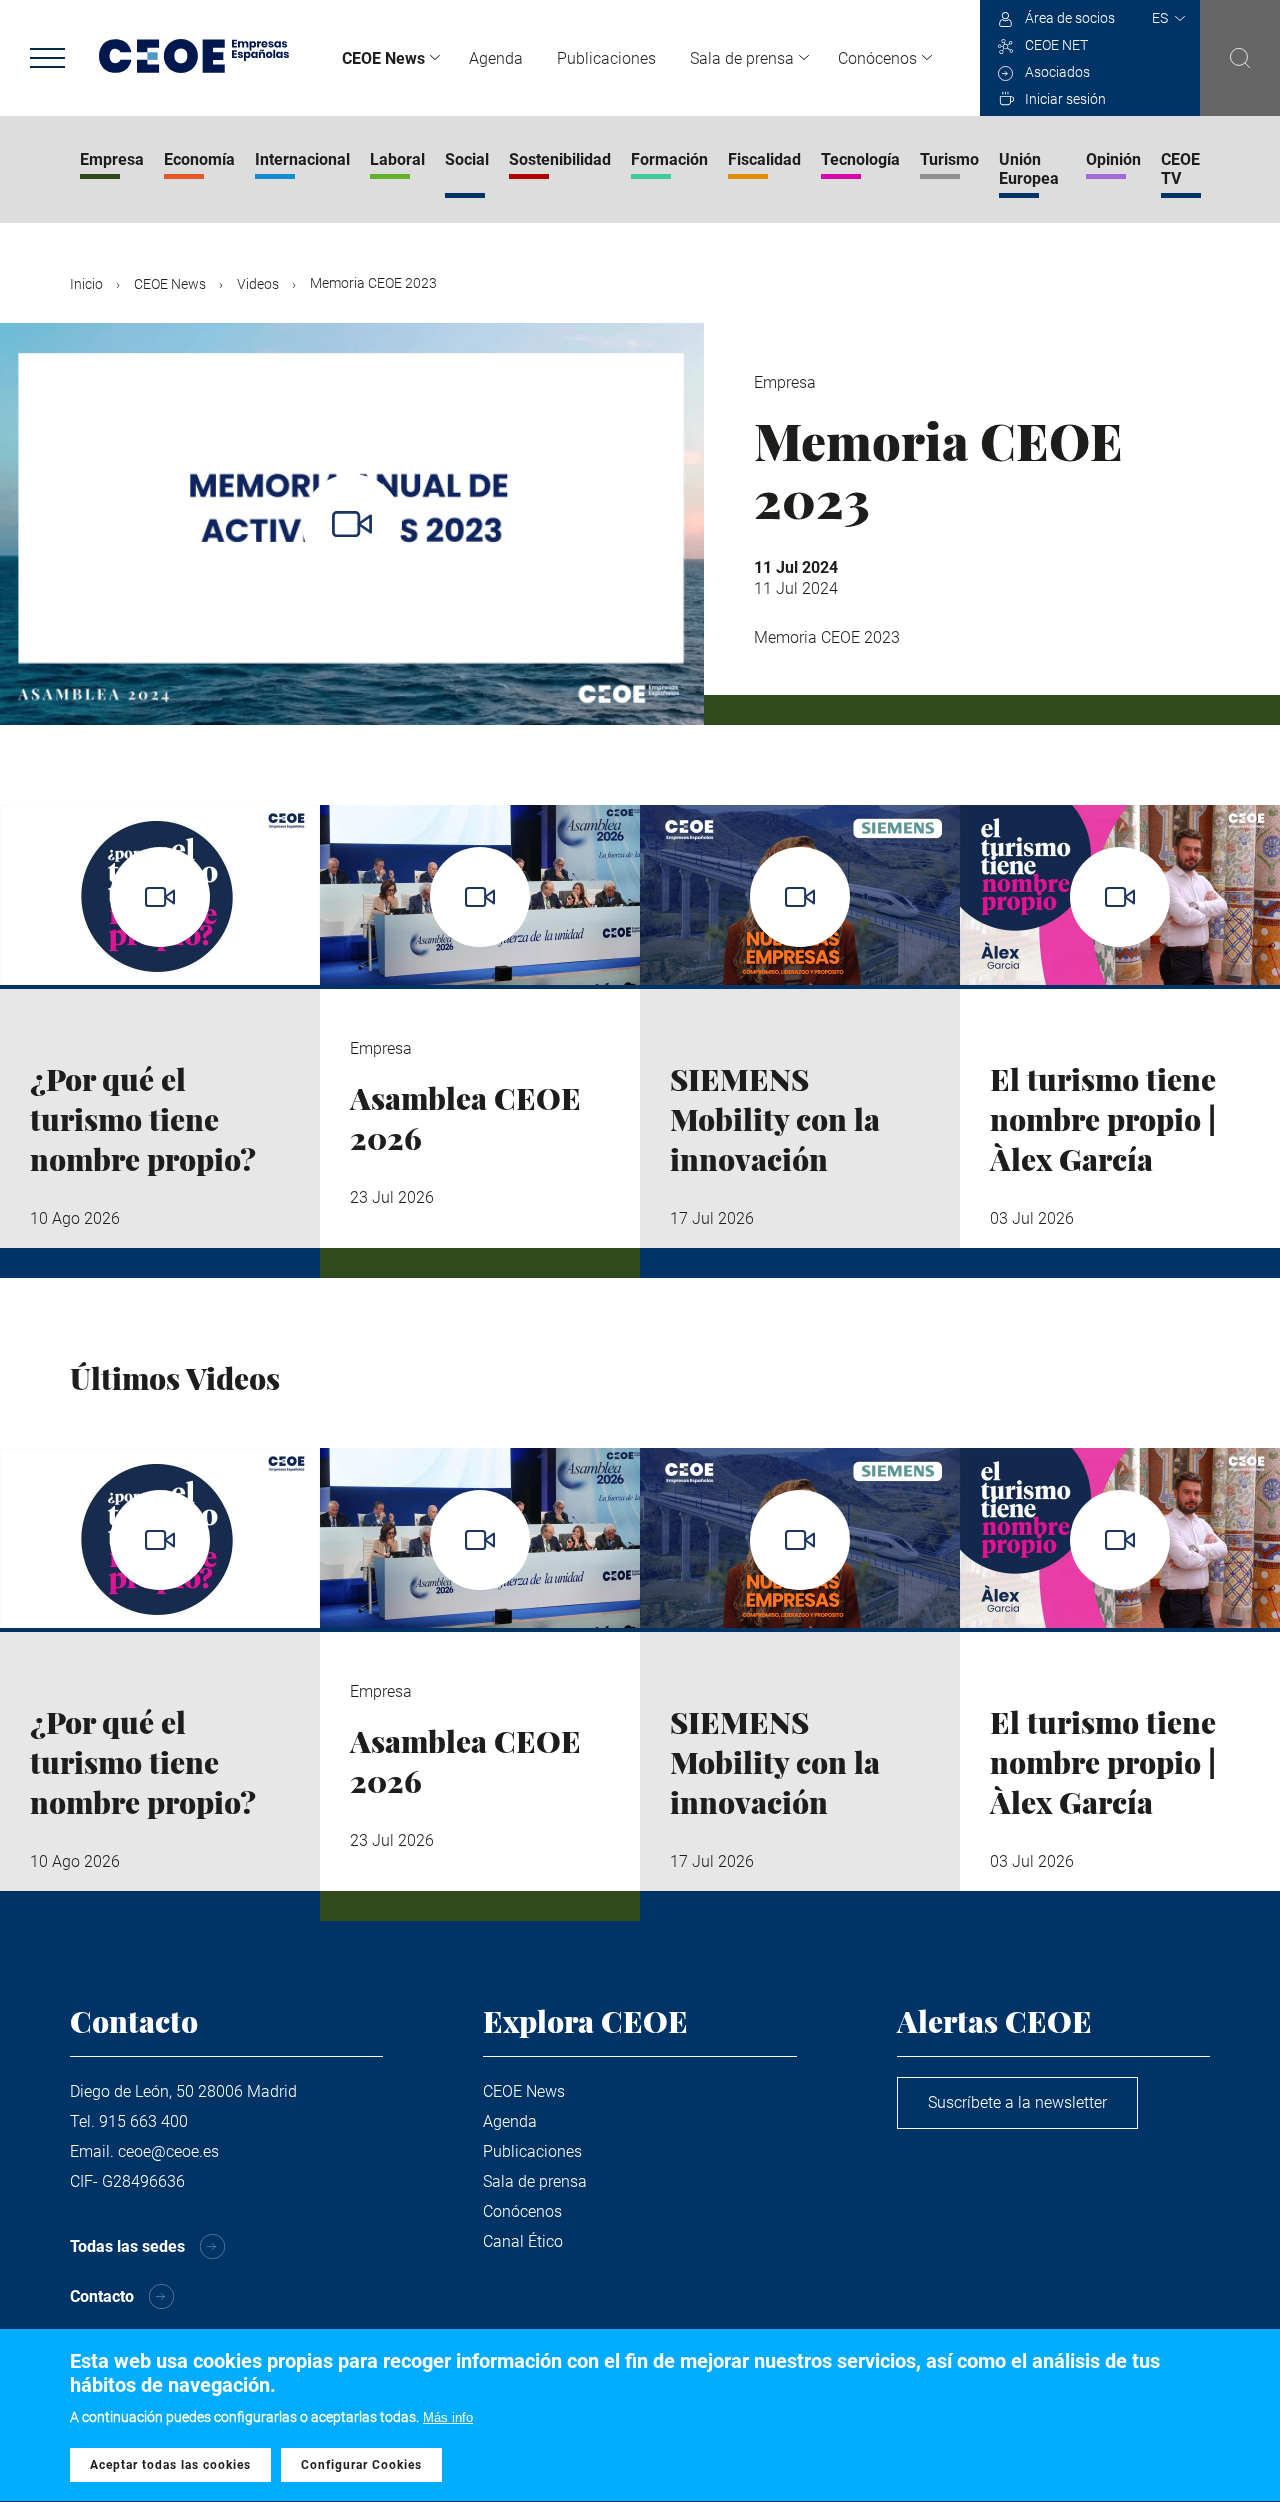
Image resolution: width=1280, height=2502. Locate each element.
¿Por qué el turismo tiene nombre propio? (143, 1119)
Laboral (397, 159)
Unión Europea (1029, 169)
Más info (448, 2417)
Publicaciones (606, 58)
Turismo (949, 159)
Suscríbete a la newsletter (1017, 2102)
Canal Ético (523, 2241)
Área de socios (1070, 18)
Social (467, 159)
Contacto (102, 2296)
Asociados (1057, 72)
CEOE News (383, 58)
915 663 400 (143, 2121)
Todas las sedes (127, 2246)
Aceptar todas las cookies (170, 2465)
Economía (199, 159)
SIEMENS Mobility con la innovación (775, 1119)
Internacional (302, 159)
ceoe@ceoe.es (168, 2151)
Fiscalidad (764, 159)
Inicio (86, 284)
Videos (258, 284)
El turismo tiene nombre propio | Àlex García (1103, 1119)
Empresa (112, 159)
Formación (669, 159)
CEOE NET (1056, 45)
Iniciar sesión (1065, 99)
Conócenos (877, 58)
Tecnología (860, 159)
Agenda (496, 58)
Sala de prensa (742, 58)
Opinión (1113, 159)
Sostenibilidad (560, 159)
